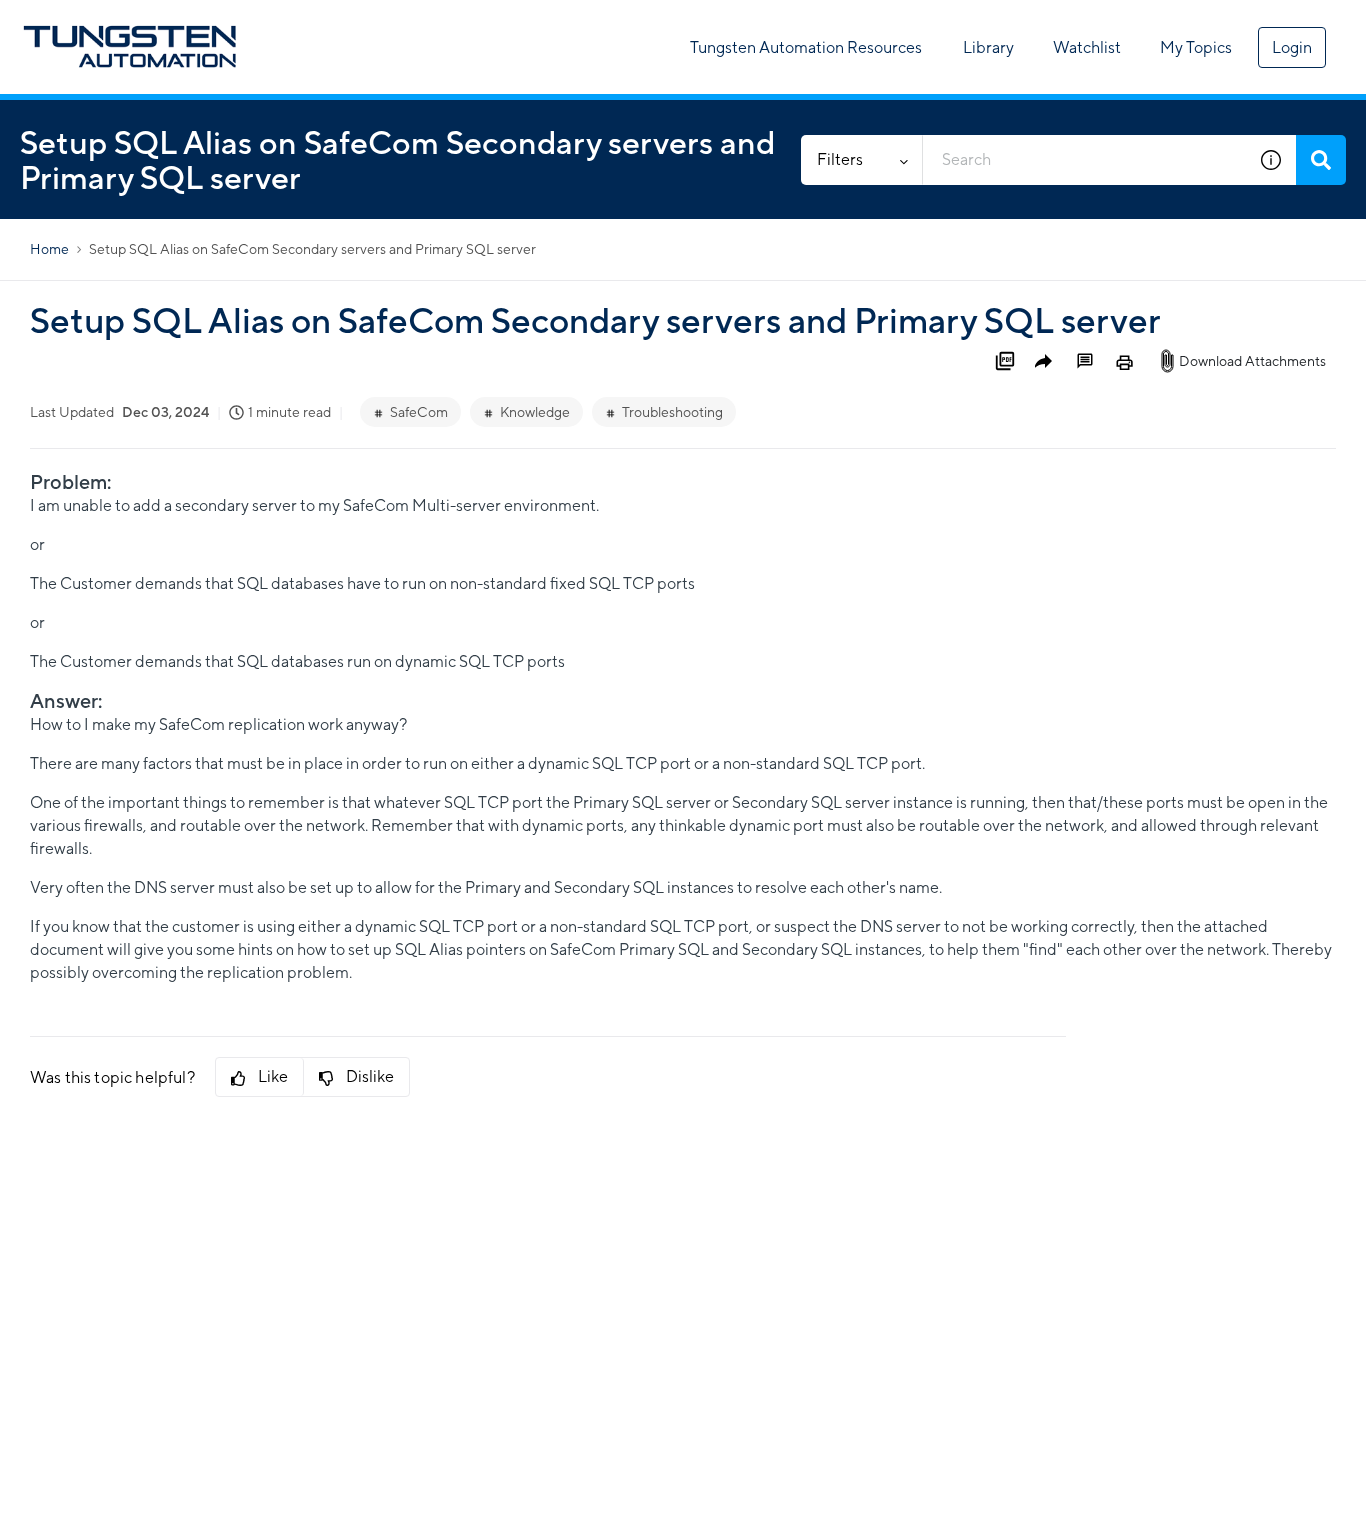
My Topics (1196, 47)
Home (49, 249)
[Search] (1321, 160)
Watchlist (1087, 47)
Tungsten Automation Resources (806, 47)
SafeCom (419, 412)
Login (1292, 47)
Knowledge (535, 412)
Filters (840, 159)
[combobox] (1084, 160)
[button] (1271, 160)
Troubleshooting (672, 412)
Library (988, 47)
